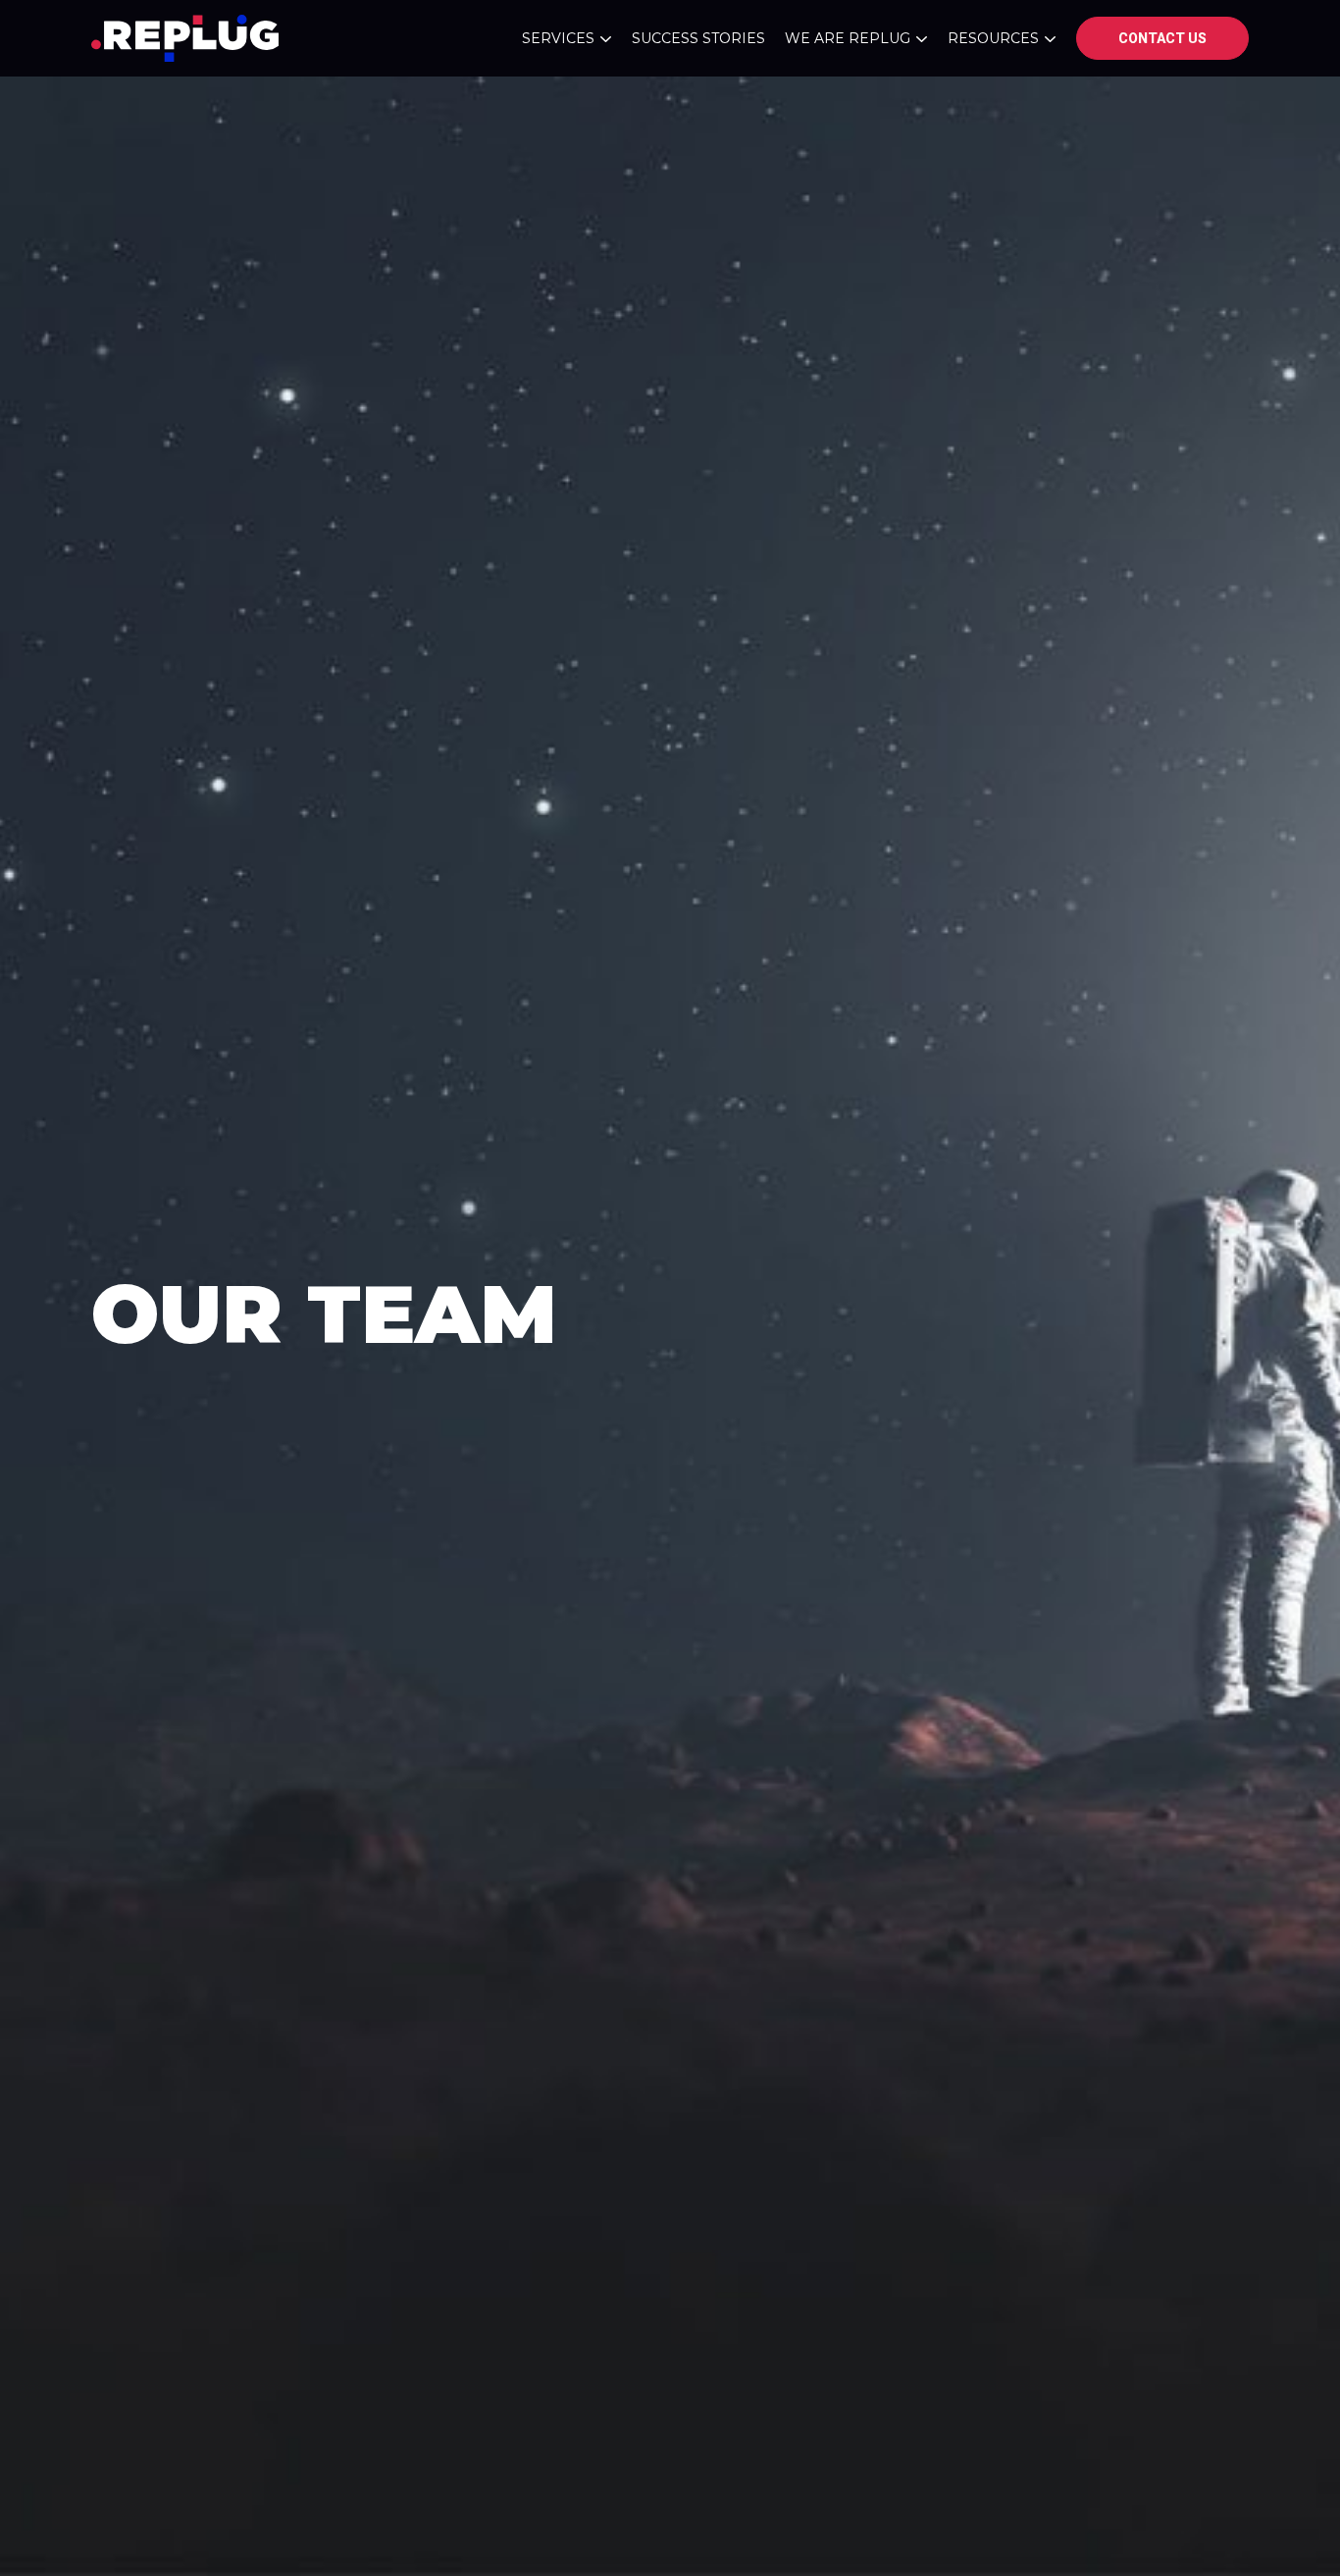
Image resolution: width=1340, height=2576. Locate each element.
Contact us (1162, 38)
